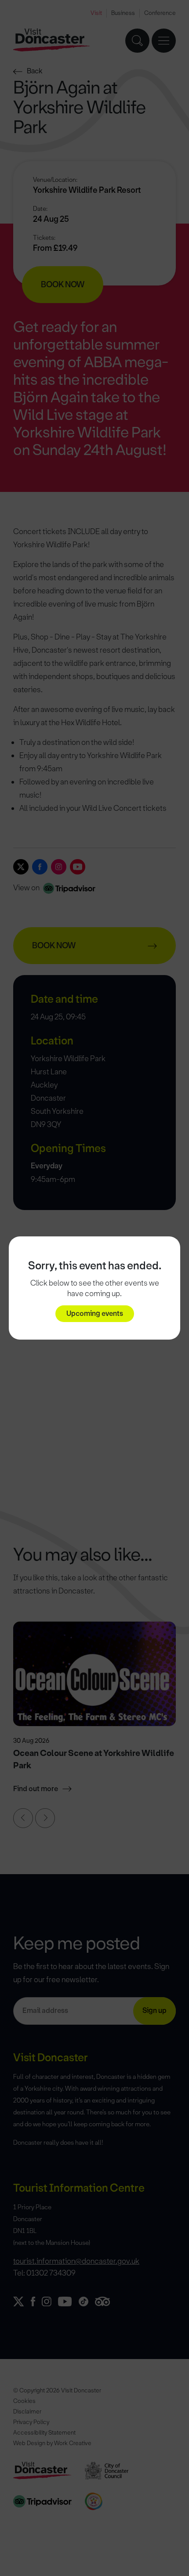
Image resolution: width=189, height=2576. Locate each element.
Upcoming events (95, 1313)
